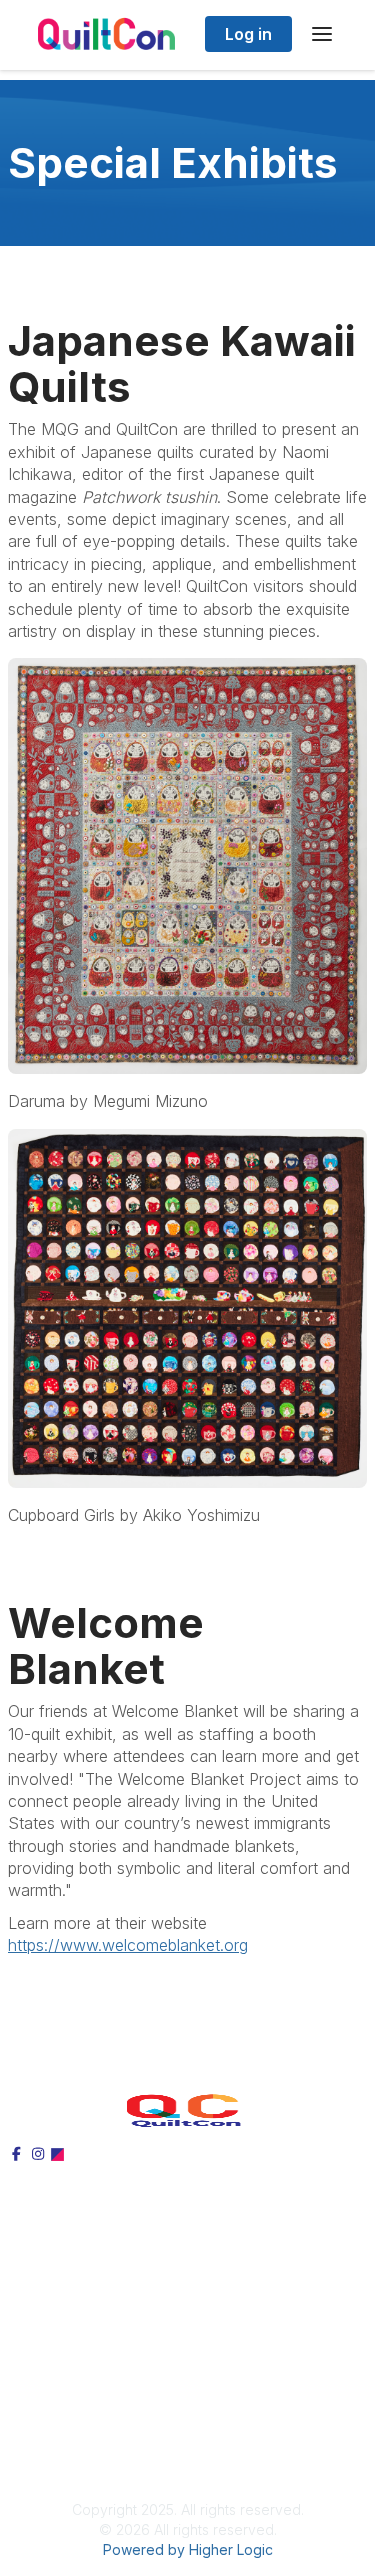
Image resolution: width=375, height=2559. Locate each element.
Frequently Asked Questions (109, 2333)
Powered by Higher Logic (188, 2549)
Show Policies (59, 2419)
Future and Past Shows (93, 2355)
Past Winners (55, 2311)
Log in (248, 34)
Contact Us (49, 2441)
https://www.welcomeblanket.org (128, 1945)
